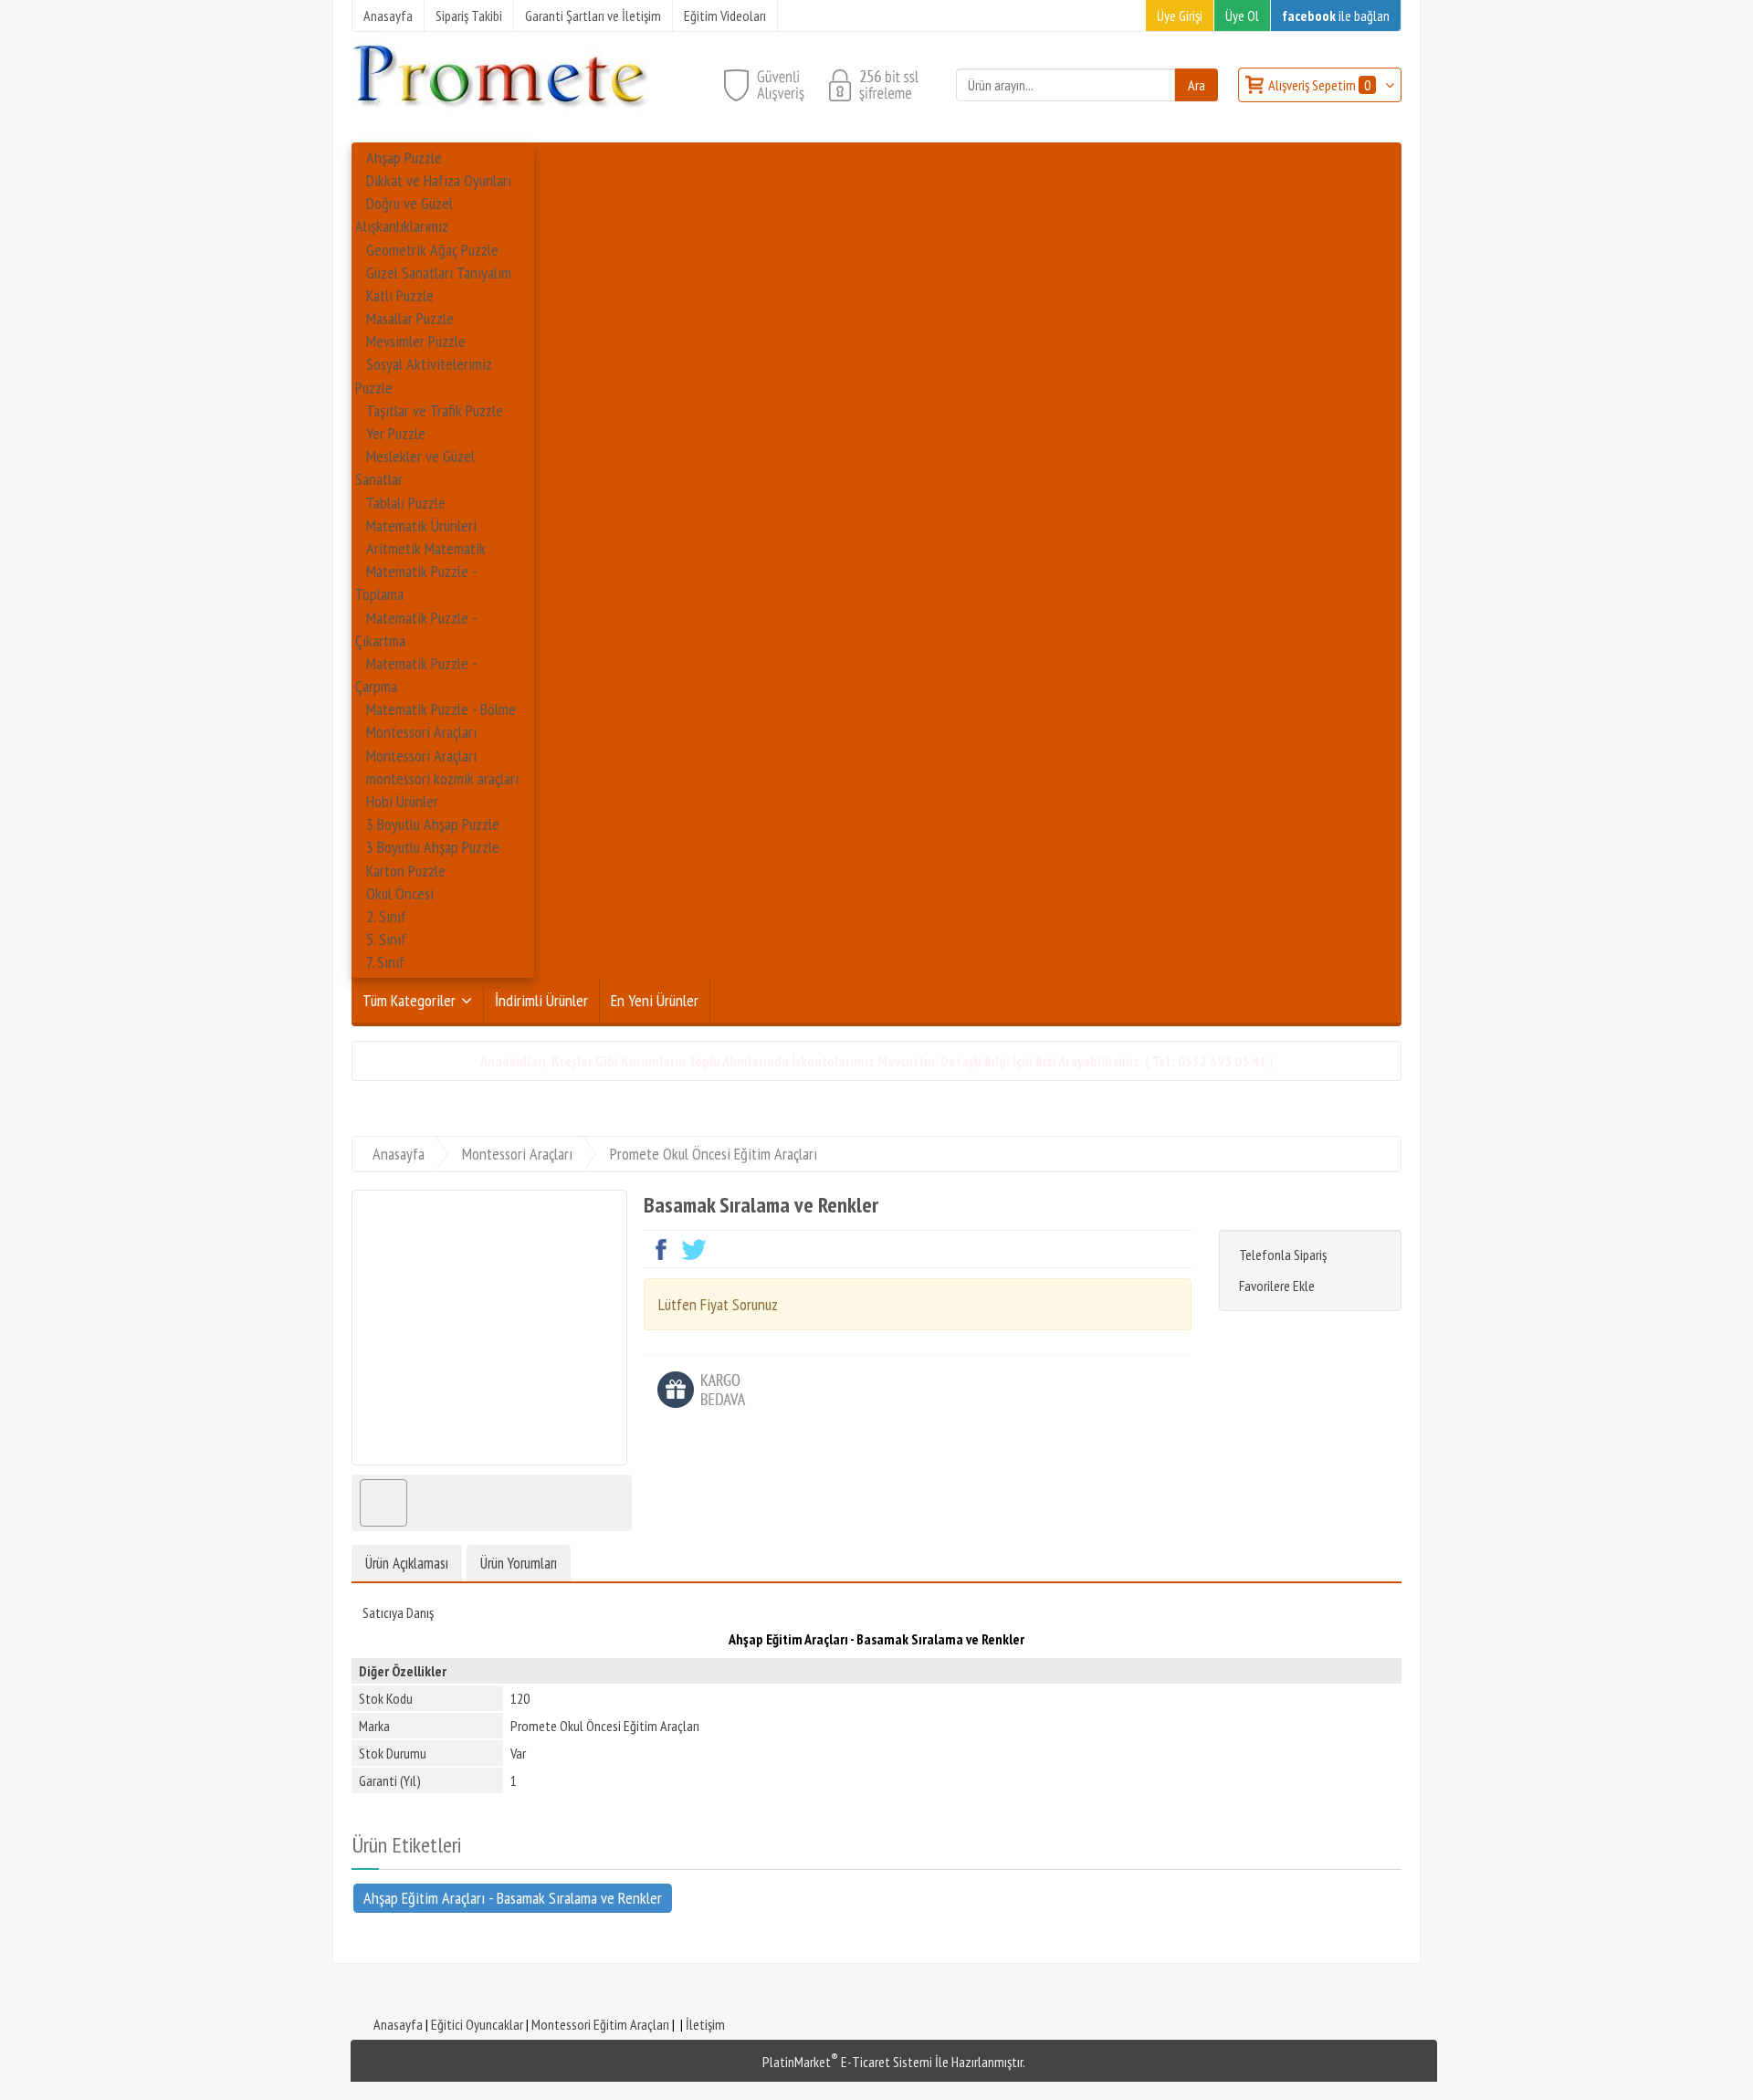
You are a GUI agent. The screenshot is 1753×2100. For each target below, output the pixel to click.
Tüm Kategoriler (409, 1000)
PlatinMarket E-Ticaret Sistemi (847, 2062)
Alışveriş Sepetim (1319, 85)
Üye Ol (1242, 16)
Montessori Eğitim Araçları (600, 2024)
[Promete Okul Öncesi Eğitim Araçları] (500, 127)
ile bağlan (1336, 16)
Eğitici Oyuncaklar (477, 2024)
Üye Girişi (1180, 16)
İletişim (705, 2024)
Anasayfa (398, 2024)
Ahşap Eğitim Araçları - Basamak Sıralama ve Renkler (513, 1898)
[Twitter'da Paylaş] (694, 1249)
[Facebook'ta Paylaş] (662, 1249)
